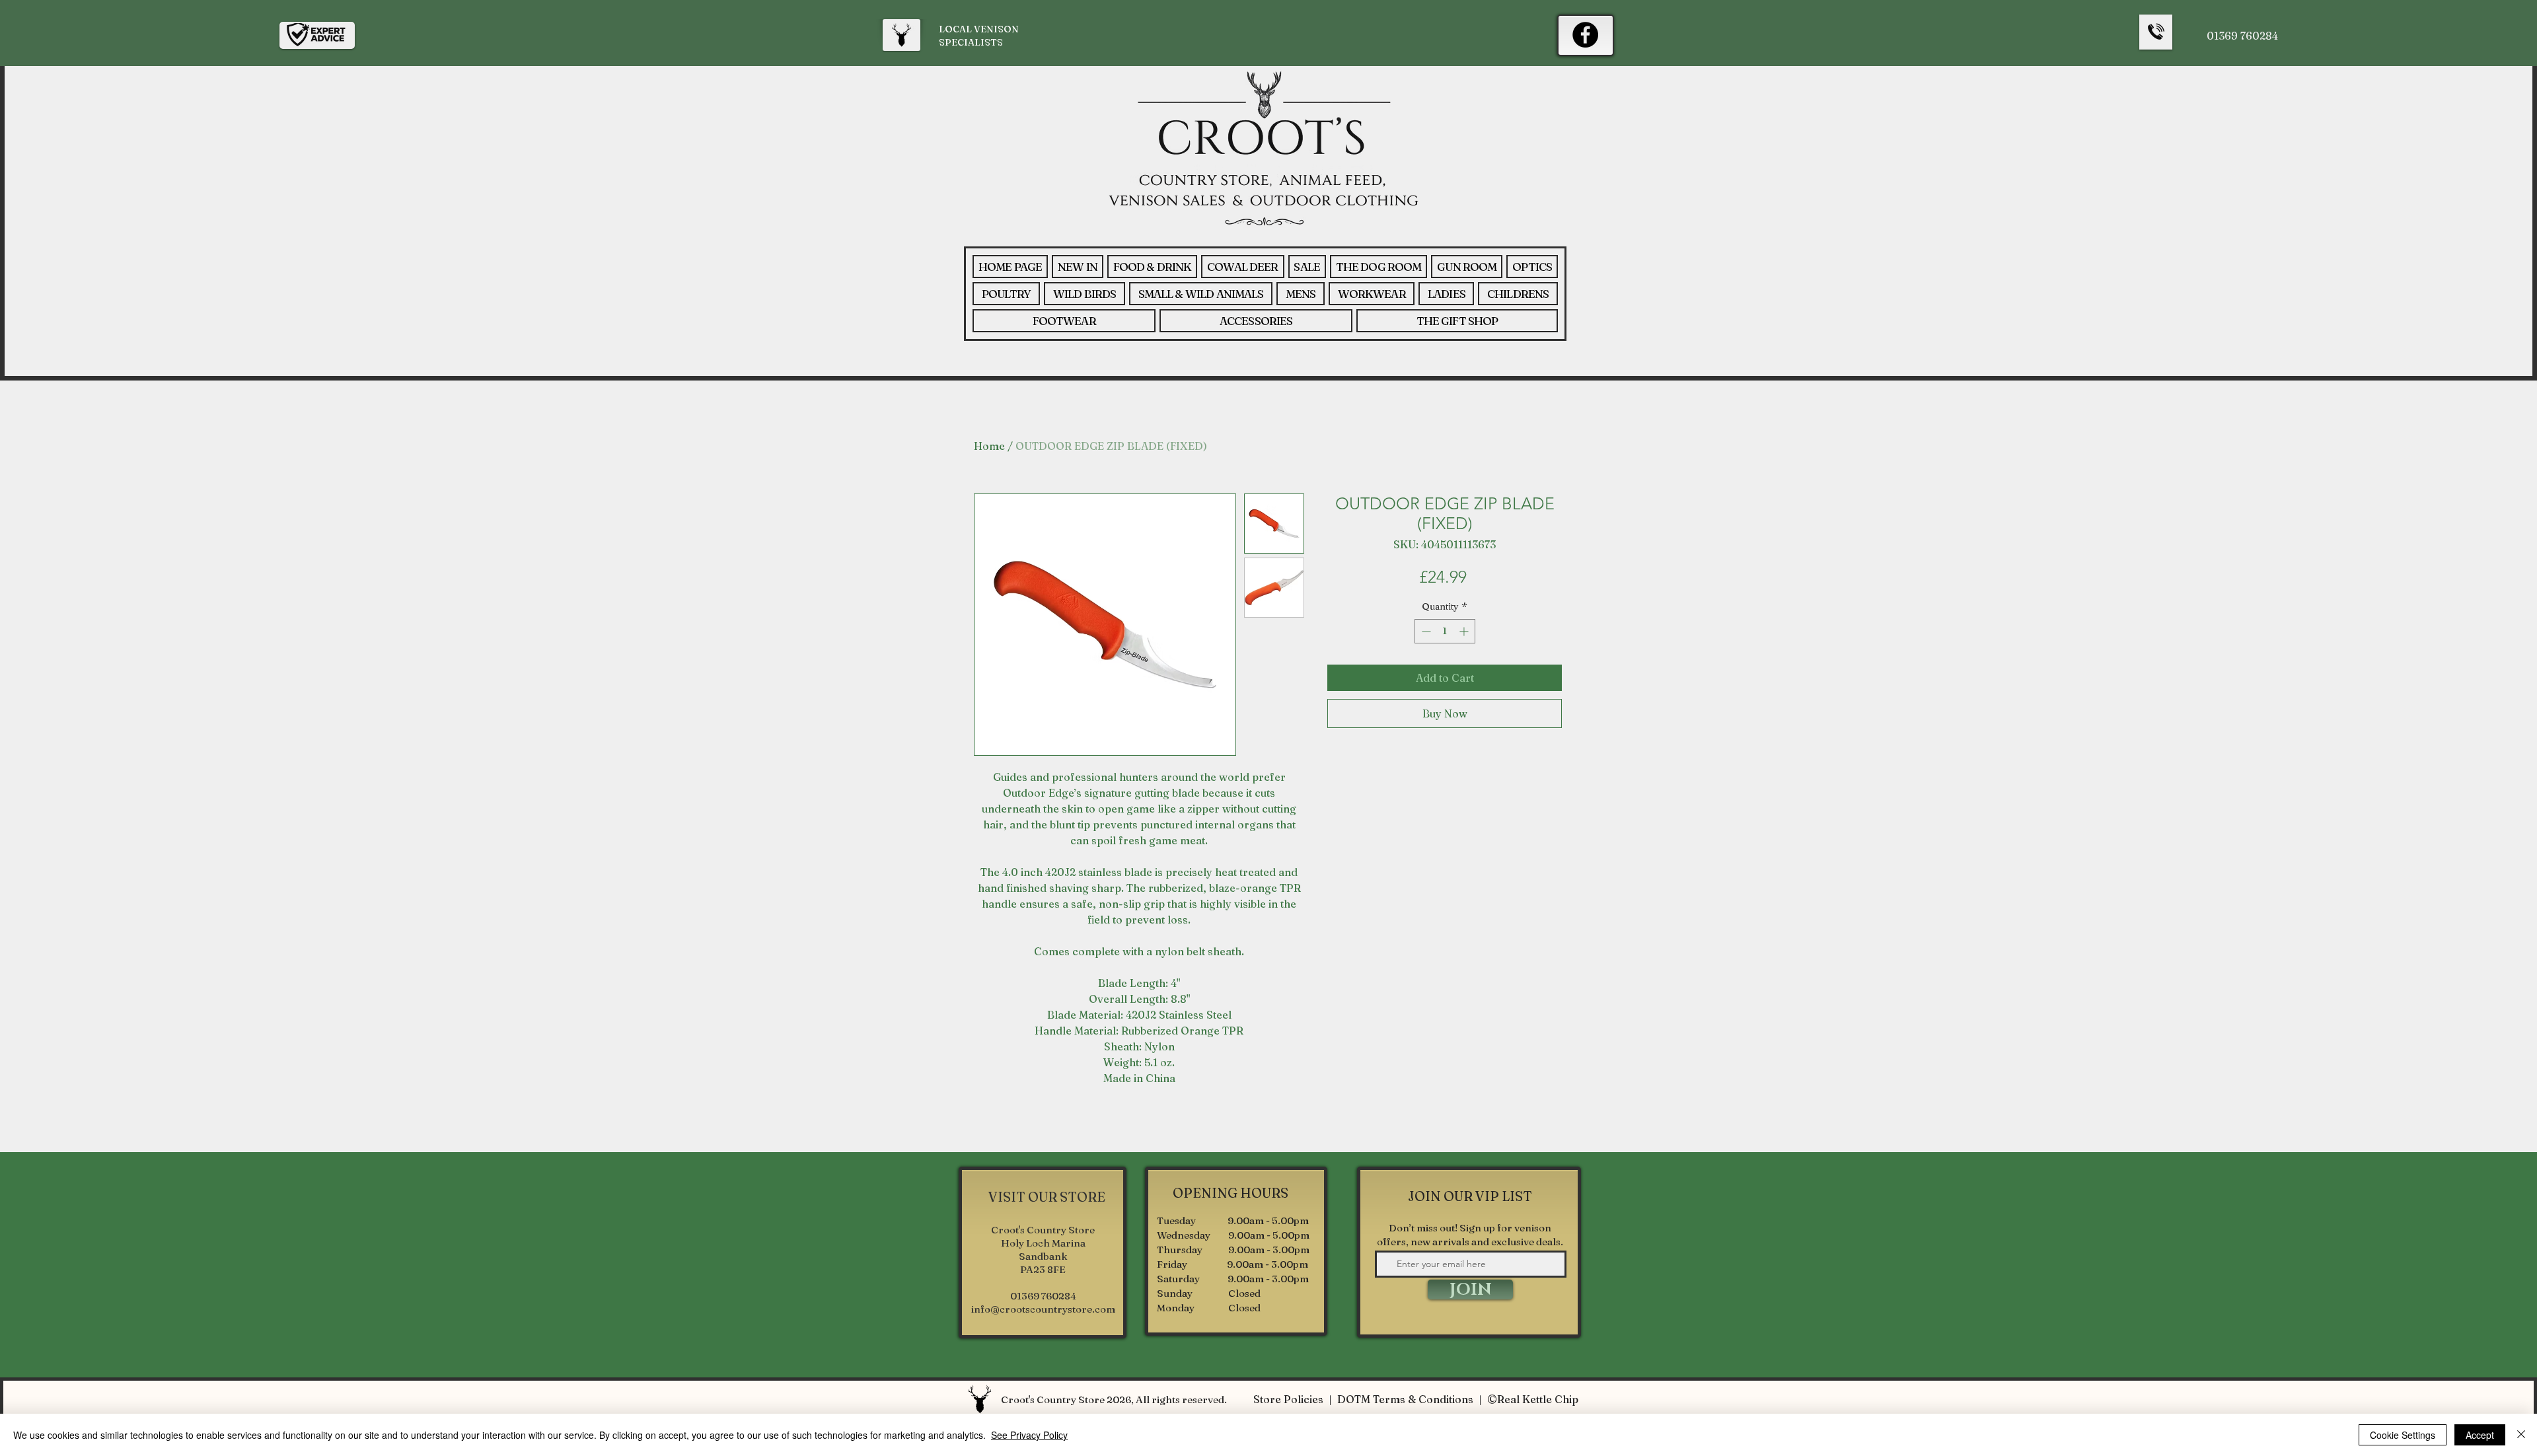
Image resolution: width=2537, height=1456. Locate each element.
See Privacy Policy (1029, 1435)
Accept (2480, 1435)
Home (989, 446)
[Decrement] (1425, 631)
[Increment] (1465, 631)
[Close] (2521, 1435)
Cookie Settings (2403, 1435)
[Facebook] (1585, 35)
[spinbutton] (1445, 631)
